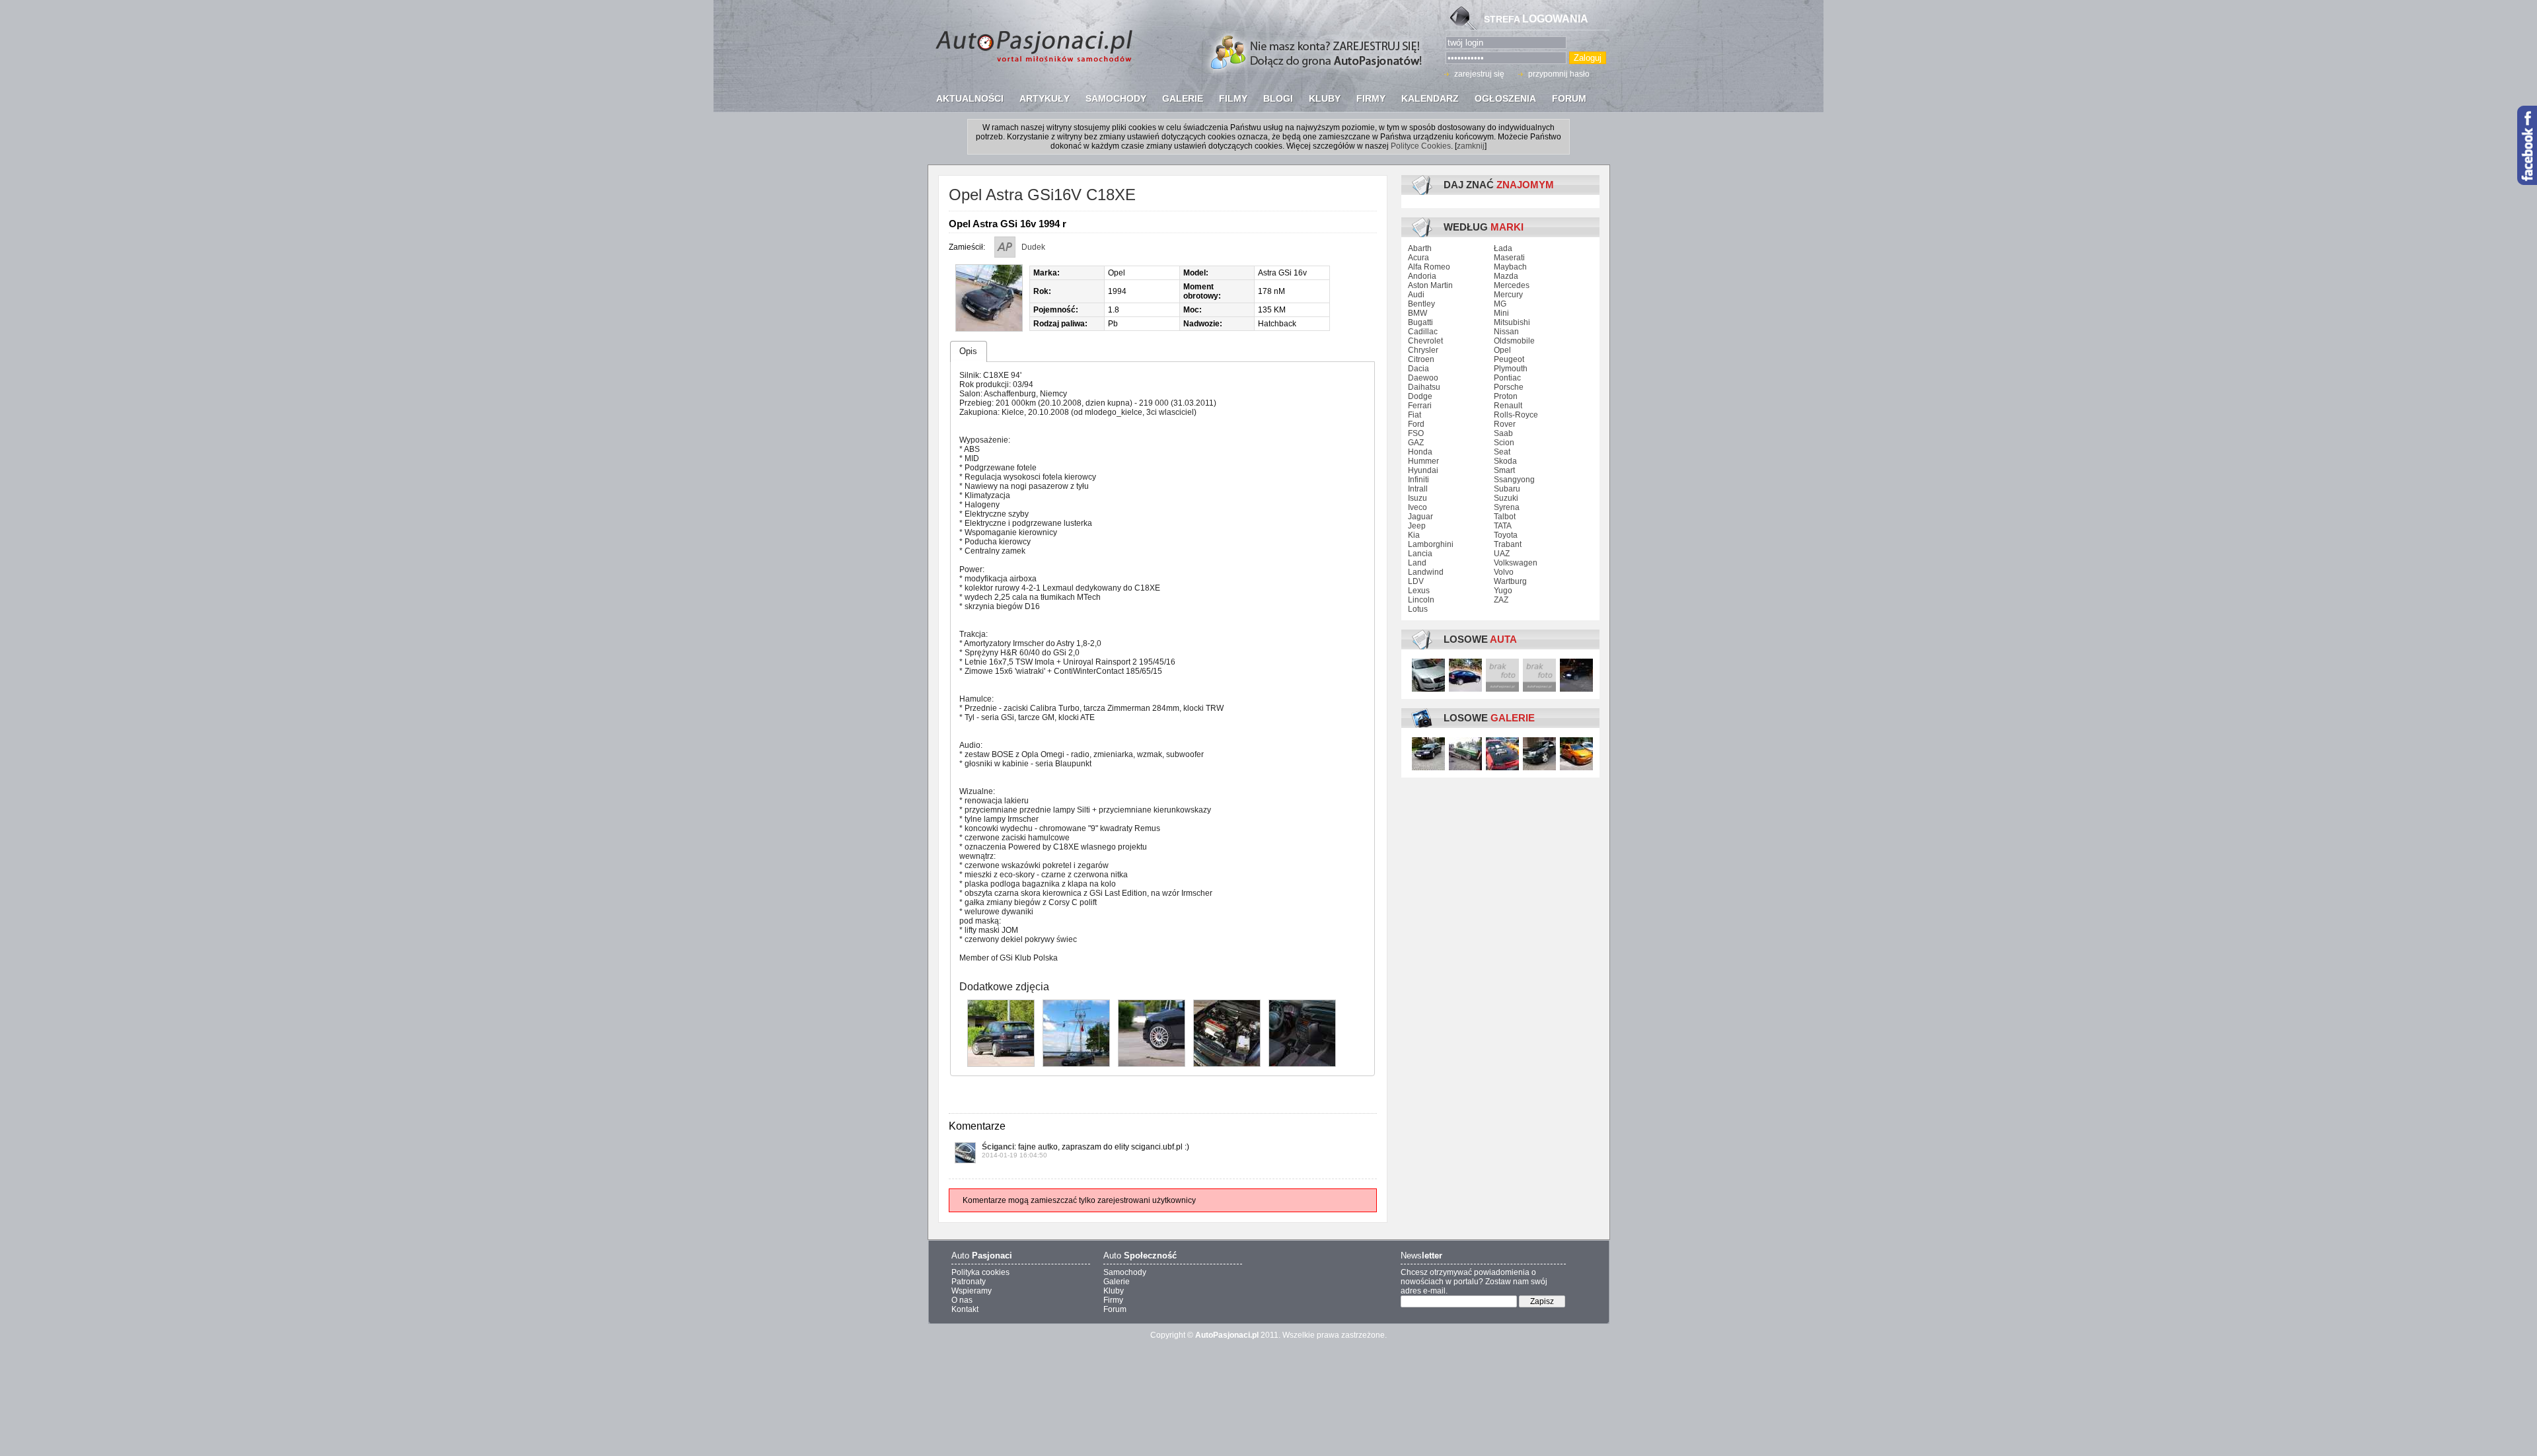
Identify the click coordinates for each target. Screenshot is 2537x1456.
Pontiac (1507, 378)
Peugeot (1509, 359)
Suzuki (1506, 498)
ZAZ (1501, 600)
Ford (1416, 424)
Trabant (1508, 544)
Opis (968, 351)
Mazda (1506, 276)
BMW (1417, 313)
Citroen (1421, 359)
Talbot (1505, 517)
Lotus (1418, 609)
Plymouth (1511, 369)
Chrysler (1423, 350)
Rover (1505, 424)
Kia (1414, 535)
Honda (1420, 452)
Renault (1508, 406)
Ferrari (1420, 406)
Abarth (1420, 248)
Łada (1503, 248)
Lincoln (1421, 600)
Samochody (1125, 1272)
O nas (962, 1300)
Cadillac (1423, 332)
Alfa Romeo (1429, 267)
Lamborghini (1431, 544)
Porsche (1509, 387)
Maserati (1509, 258)
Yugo (1503, 591)
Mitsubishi (1512, 322)
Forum (1115, 1309)
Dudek (1033, 247)
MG (1500, 304)
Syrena (1507, 507)
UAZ (1502, 554)
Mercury (1508, 295)
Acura (1418, 258)
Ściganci (998, 1147)
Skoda (1505, 461)
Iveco (1417, 507)
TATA (1503, 526)
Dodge (1420, 396)
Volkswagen (1516, 563)
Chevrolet (1425, 341)
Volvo (1504, 572)
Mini (1501, 313)
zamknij (1471, 146)
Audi (1416, 295)
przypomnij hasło (1559, 74)
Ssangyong (1514, 480)
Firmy (1113, 1300)
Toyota (1506, 535)
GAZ (1416, 443)
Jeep (1417, 526)
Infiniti (1418, 480)
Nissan (1506, 332)
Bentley (1421, 304)
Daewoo (1423, 378)
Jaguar (1420, 517)
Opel (1502, 350)
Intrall (1418, 489)
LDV (1416, 581)
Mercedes (1512, 285)
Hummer (1423, 461)
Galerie (1117, 1282)
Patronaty (969, 1282)
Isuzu (1417, 498)
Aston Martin (1430, 285)
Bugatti (1420, 322)
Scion (1504, 443)
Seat (1502, 452)
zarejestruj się (1479, 74)
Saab (1503, 433)
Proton (1506, 396)
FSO (1416, 433)
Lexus (1419, 591)
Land (1417, 563)
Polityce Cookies (1421, 146)
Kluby (1114, 1291)
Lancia (1420, 554)
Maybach (1510, 267)
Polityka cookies (980, 1272)
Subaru (1507, 489)
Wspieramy (972, 1291)
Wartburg (1510, 581)
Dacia (1418, 369)
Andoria (1422, 276)
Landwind (1426, 572)
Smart (1504, 470)
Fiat (1415, 415)
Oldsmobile (1514, 341)
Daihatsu (1424, 387)
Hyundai (1423, 470)
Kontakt (965, 1309)
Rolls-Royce (1516, 415)
